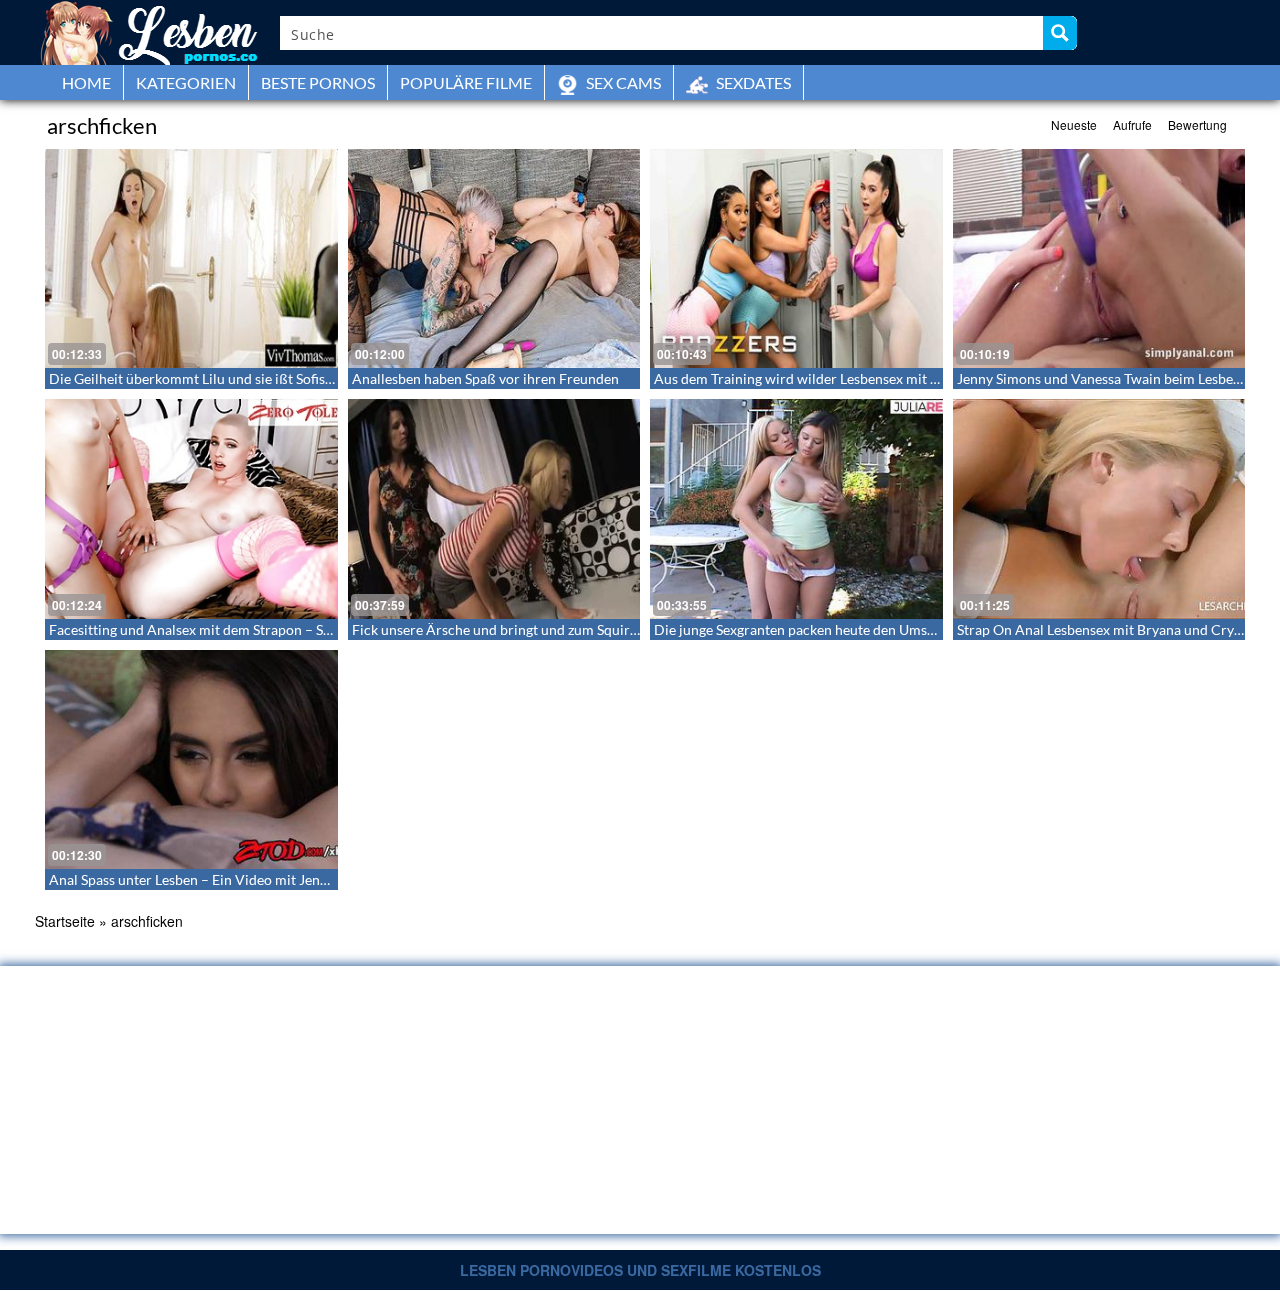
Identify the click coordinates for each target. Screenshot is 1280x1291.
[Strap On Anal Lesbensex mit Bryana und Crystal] (1099, 508)
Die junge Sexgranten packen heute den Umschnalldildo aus (837, 629)
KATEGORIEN (186, 82)
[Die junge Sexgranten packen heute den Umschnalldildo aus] (796, 508)
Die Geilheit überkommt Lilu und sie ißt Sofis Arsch (207, 378)
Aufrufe (1132, 124)
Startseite (65, 921)
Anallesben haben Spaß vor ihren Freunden (485, 378)
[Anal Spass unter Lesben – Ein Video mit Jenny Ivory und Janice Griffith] (191, 759)
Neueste (1074, 124)
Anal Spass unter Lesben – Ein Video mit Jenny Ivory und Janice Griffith (268, 879)
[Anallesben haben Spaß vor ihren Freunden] (494, 258)
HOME (86, 82)
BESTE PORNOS (318, 82)
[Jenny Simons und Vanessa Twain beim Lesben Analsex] (1099, 258)
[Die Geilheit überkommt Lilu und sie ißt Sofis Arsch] (191, 258)
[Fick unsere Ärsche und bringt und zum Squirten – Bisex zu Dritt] (494, 508)
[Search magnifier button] (1060, 33)
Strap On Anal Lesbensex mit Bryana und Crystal (1106, 629)
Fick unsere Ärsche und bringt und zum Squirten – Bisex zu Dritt (550, 629)
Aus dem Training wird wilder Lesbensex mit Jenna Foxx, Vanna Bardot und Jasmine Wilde (932, 378)
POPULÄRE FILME (466, 82)
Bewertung (1197, 124)
